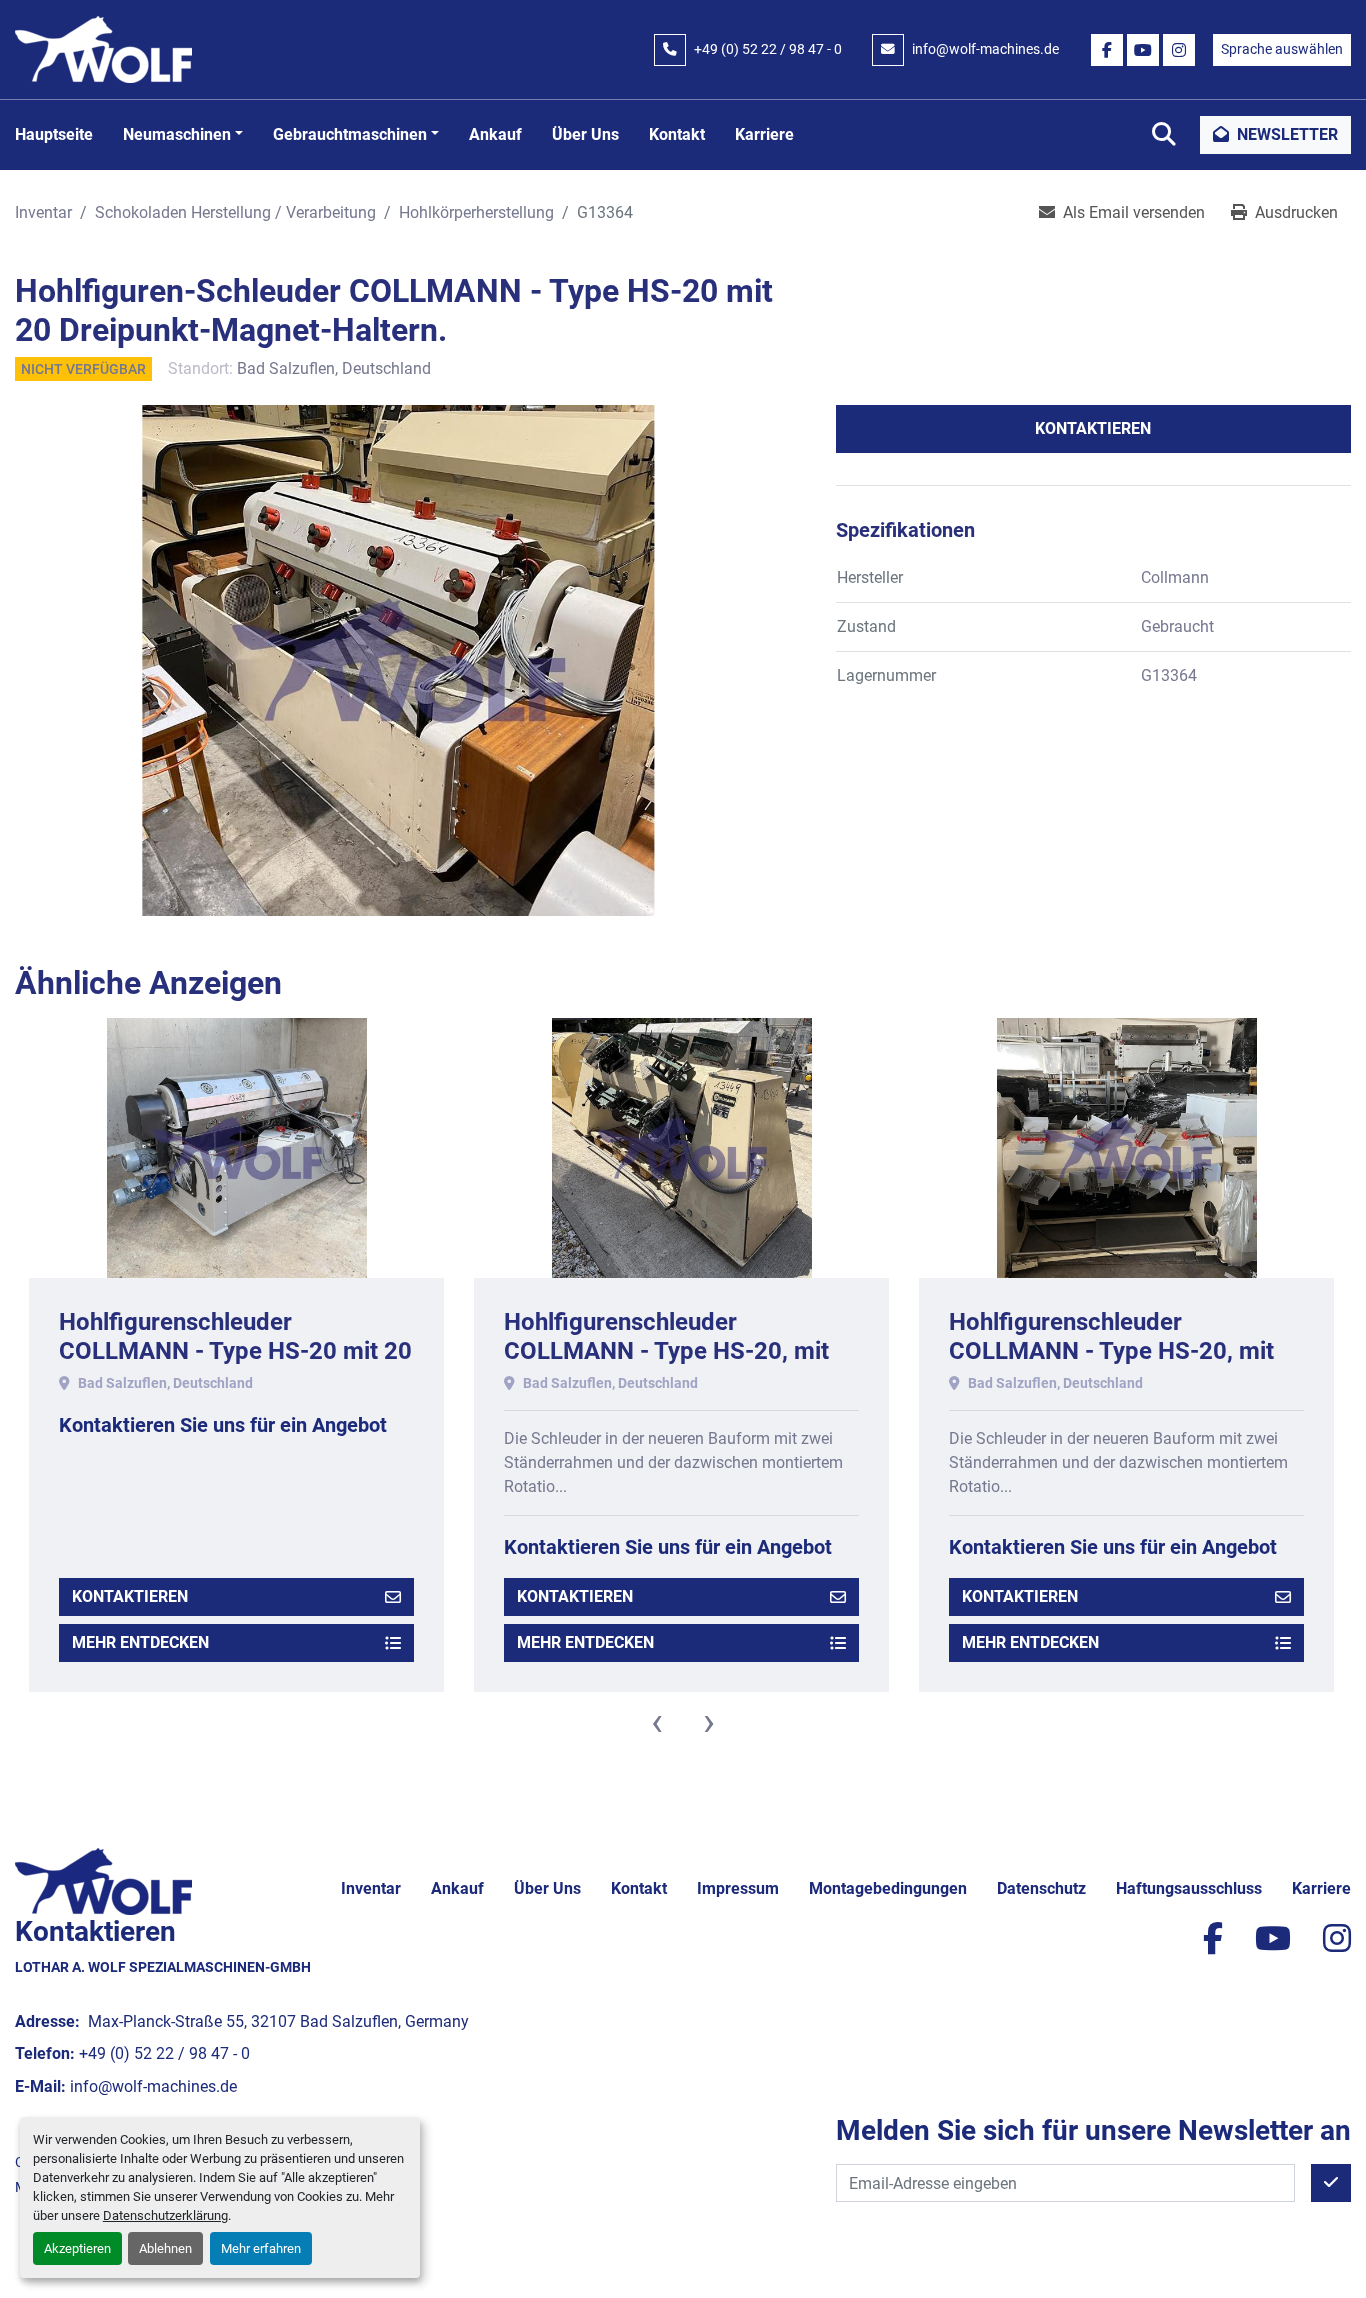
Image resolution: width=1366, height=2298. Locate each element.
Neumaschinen (177, 134)
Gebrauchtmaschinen (350, 134)
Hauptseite (54, 134)
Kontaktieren (1093, 428)
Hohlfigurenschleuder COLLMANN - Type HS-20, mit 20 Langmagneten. (1111, 1351)
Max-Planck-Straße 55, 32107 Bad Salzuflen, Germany (276, 2021)
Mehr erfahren (261, 2248)
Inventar (371, 1888)
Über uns (585, 134)
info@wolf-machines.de (985, 49)
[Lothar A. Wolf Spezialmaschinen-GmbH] (103, 1880)
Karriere (764, 134)
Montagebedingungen (888, 1888)
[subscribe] (1331, 2183)
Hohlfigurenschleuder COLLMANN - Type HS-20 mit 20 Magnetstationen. (235, 1351)
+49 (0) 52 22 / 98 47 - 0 (768, 49)
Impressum (738, 1888)
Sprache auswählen (1282, 49)
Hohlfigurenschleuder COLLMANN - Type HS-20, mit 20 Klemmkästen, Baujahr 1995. (676, 1351)
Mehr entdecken (140, 1642)
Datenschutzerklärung (165, 2215)
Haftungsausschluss (1189, 1888)
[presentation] (657, 1722)
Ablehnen (165, 2248)
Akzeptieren (77, 2248)
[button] (183, 135)
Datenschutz (1041, 1888)
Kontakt (677, 134)
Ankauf (495, 134)
